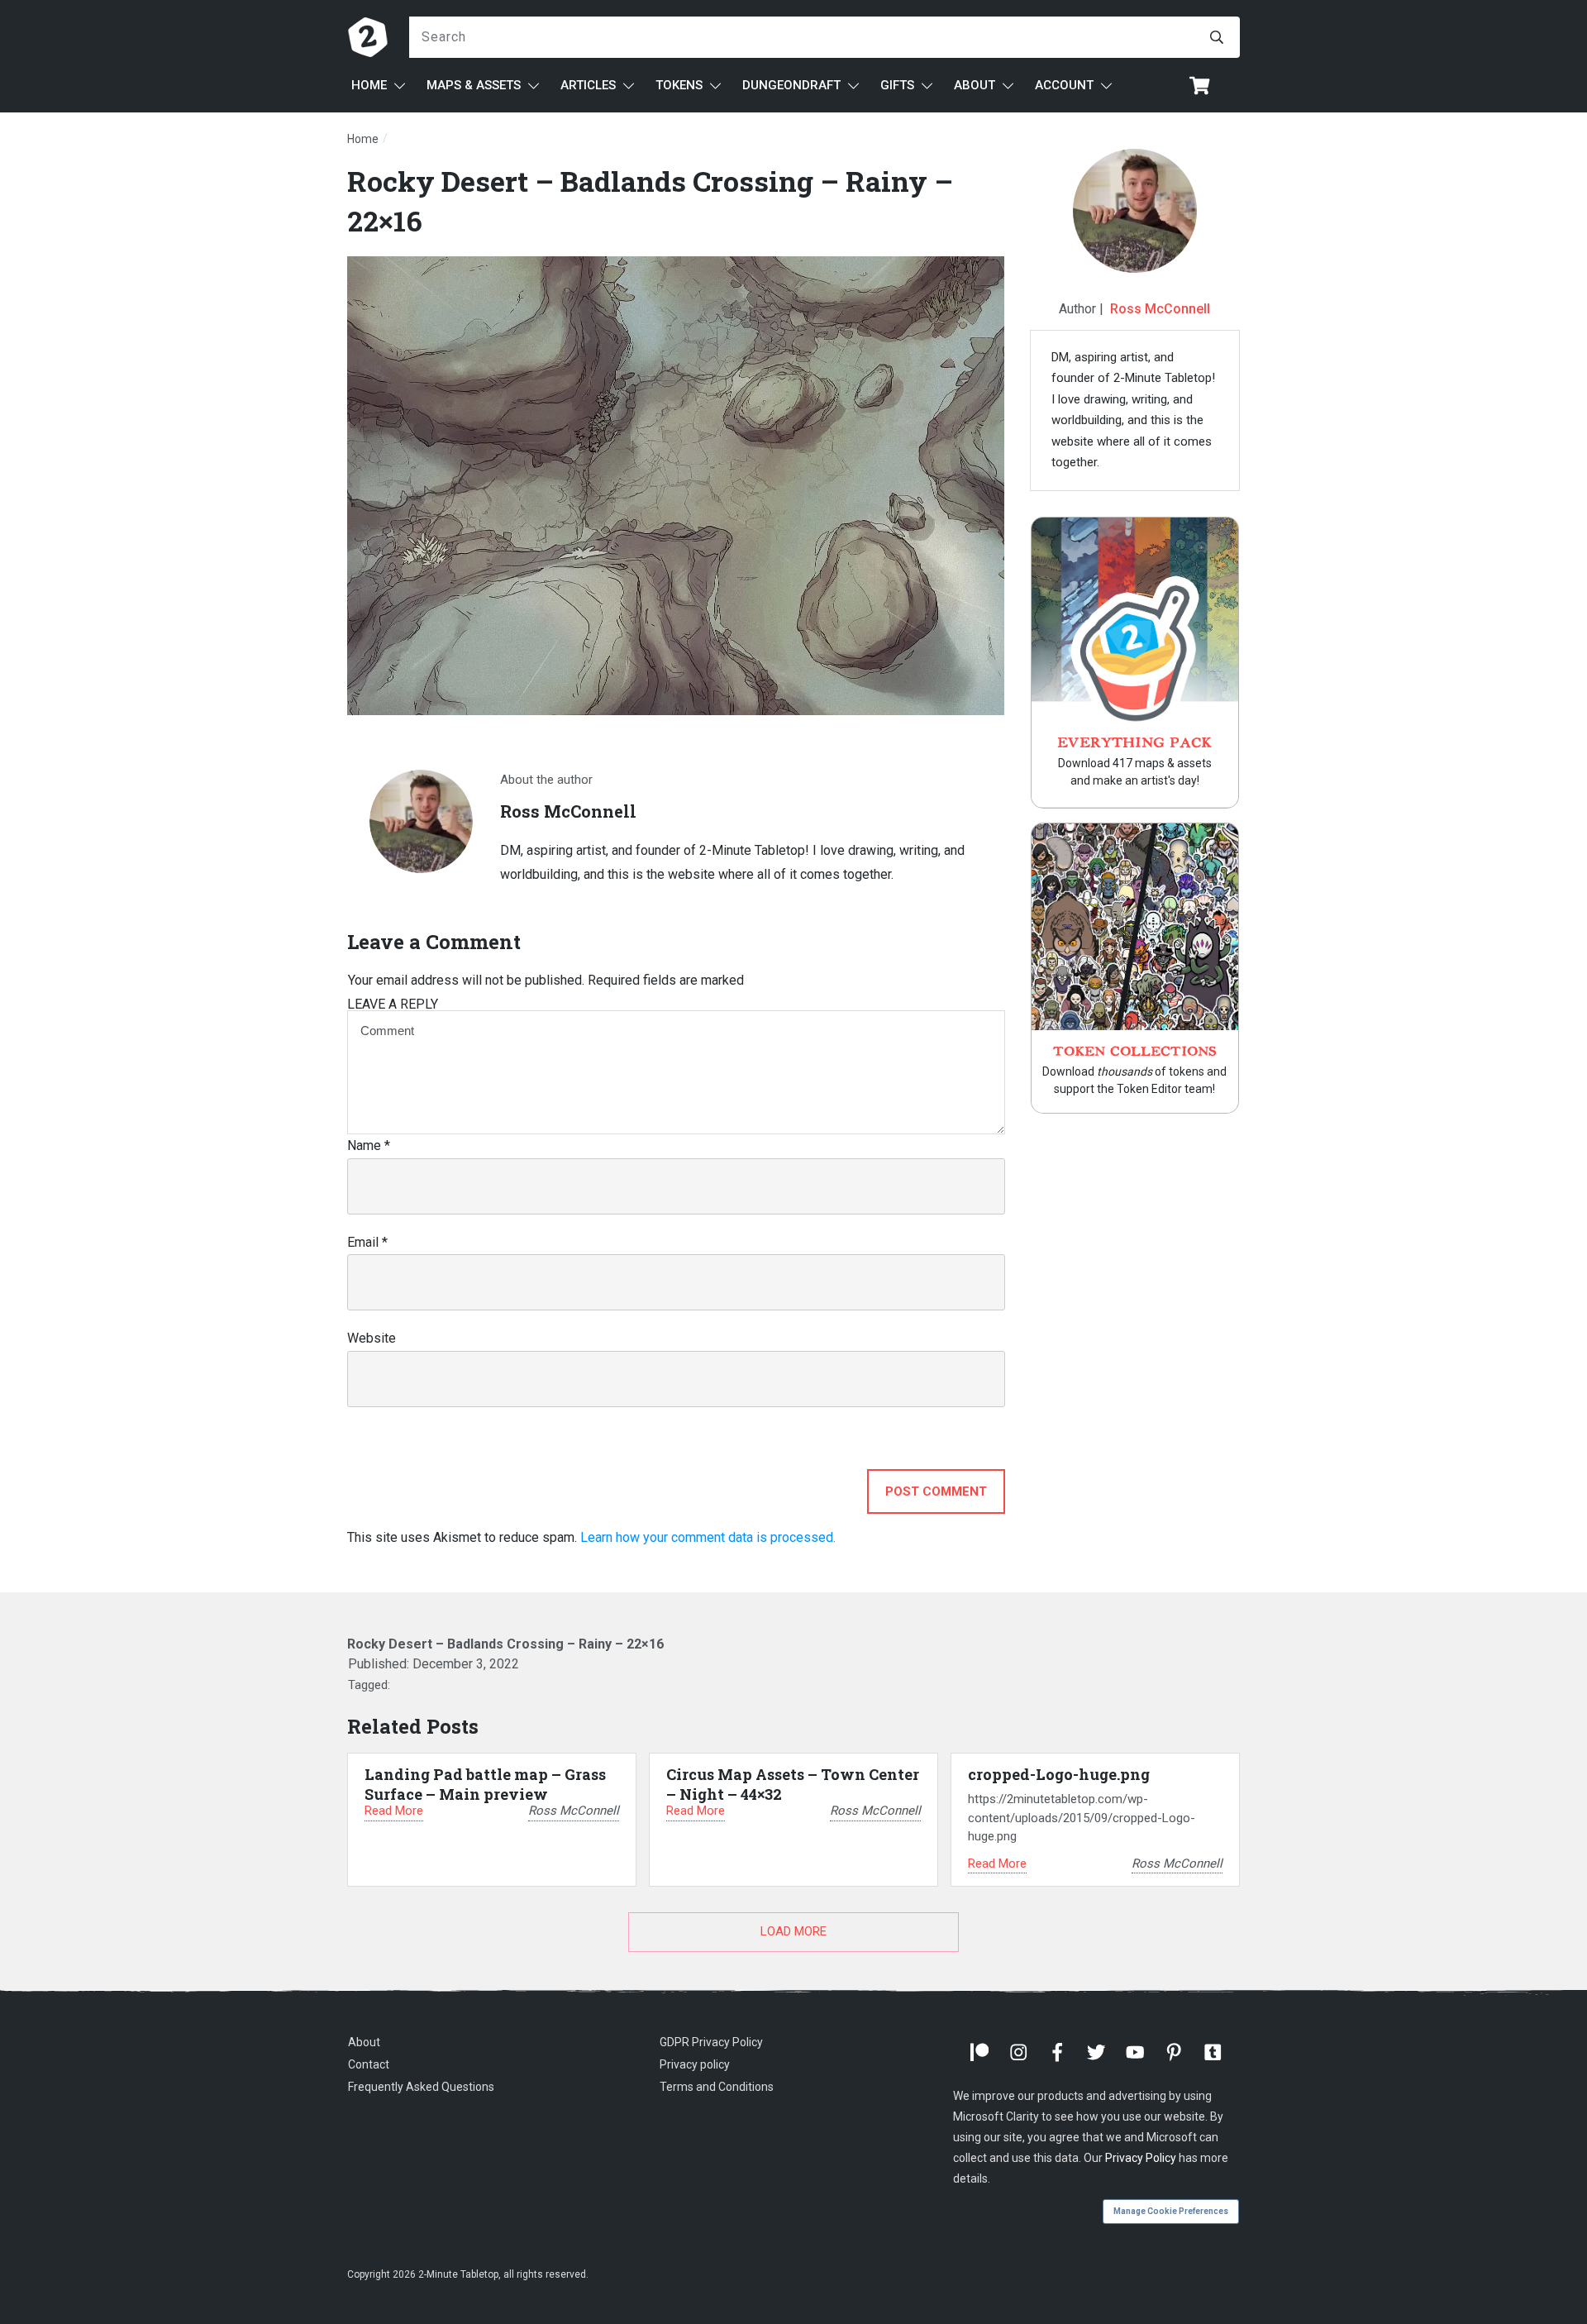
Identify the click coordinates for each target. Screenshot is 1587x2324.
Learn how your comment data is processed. (708, 1537)
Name (369, 1145)
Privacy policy (695, 2064)
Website (372, 1338)
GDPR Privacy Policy (711, 2042)
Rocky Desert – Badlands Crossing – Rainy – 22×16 (505, 1644)
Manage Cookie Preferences (1171, 2211)
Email (367, 1242)
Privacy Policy (1141, 2158)
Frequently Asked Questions (421, 2087)
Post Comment (936, 1491)
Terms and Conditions (717, 2087)
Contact (369, 2064)
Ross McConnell (1160, 309)
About (364, 2042)
